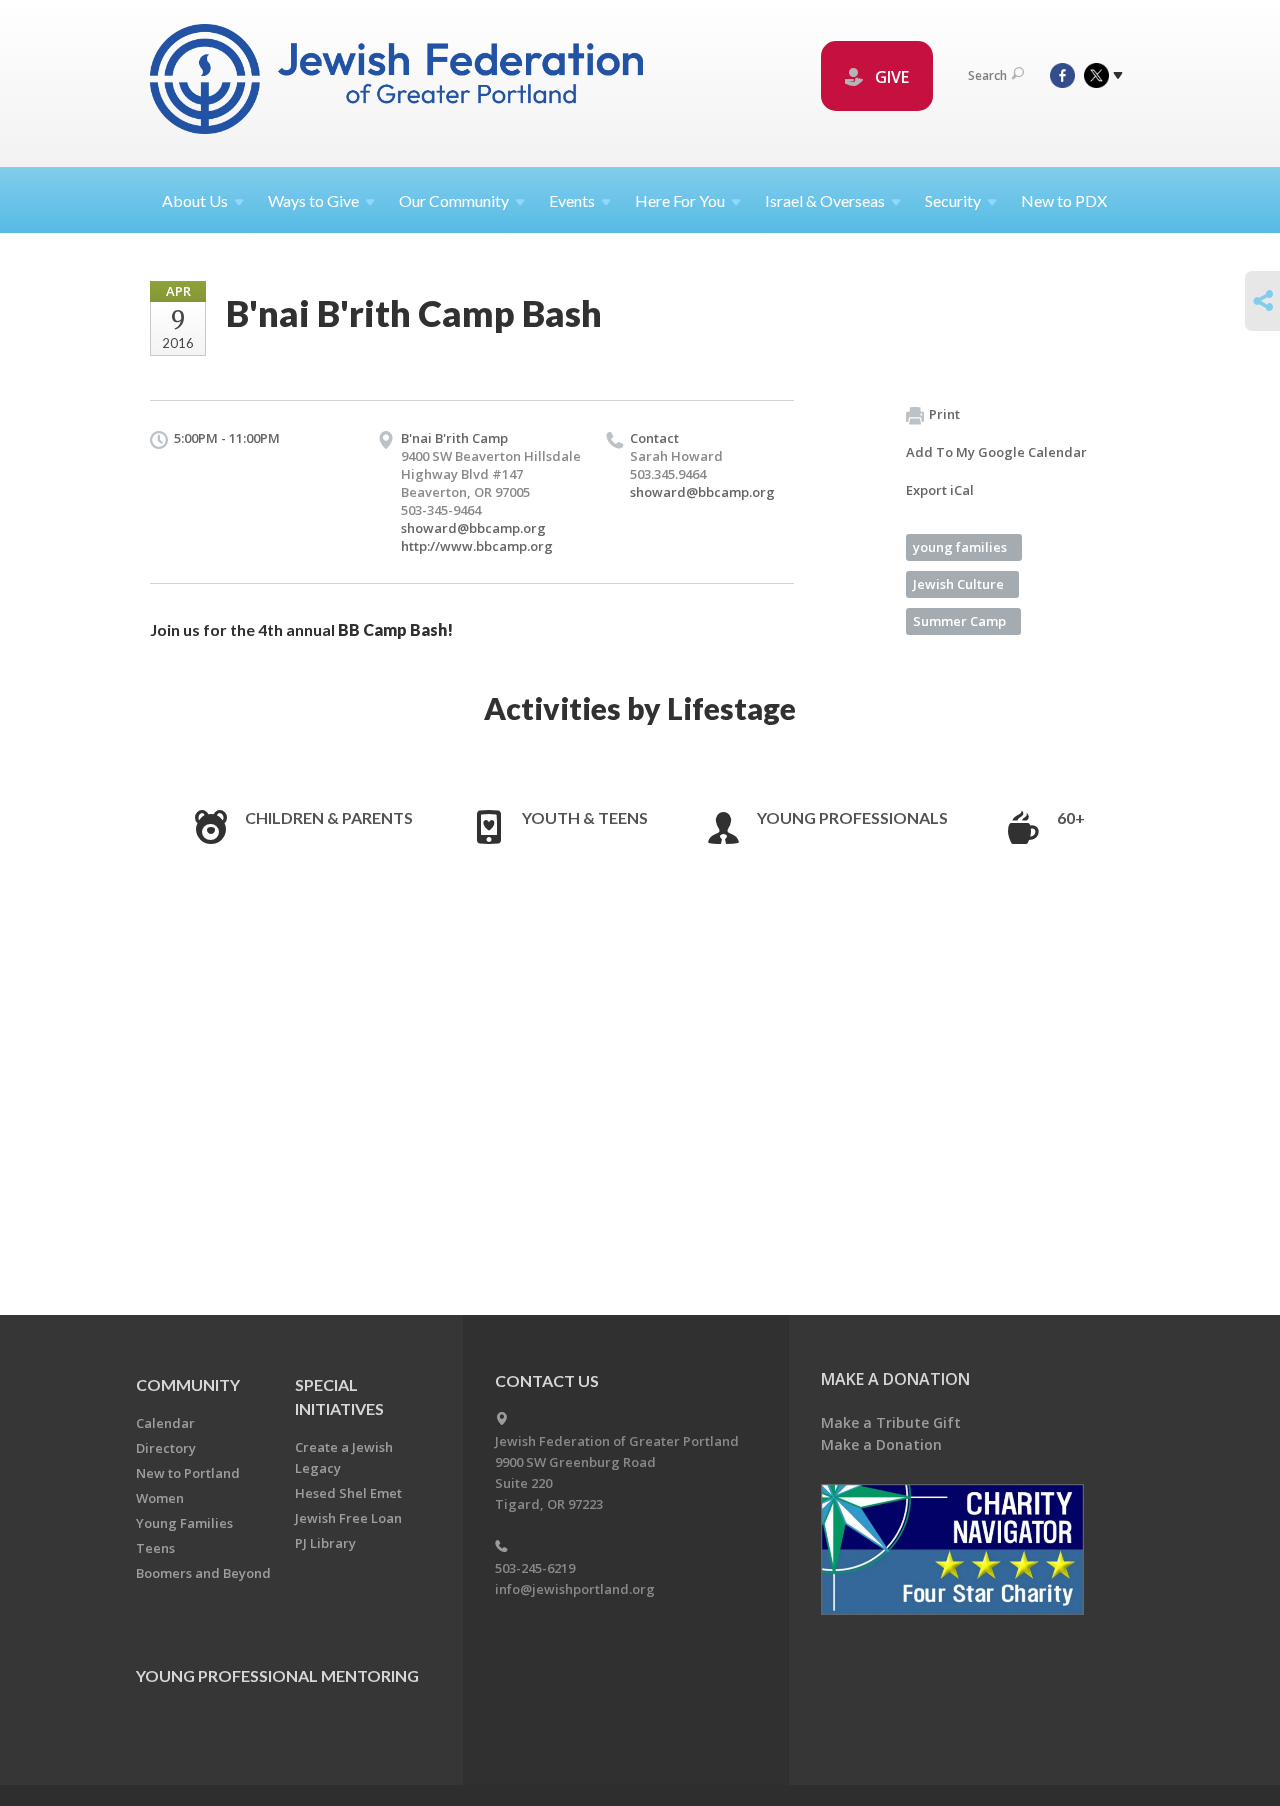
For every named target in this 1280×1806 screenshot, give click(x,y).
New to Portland (188, 1473)
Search (987, 75)
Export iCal (940, 490)
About (195, 200)
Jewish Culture (958, 584)
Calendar (165, 1423)
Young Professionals (852, 817)
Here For (680, 200)
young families (960, 547)
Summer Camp (959, 621)
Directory (166, 1448)
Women (160, 1498)
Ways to (313, 200)
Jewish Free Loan (348, 1518)
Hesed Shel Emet (348, 1493)
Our (454, 200)
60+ (1071, 817)
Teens (155, 1548)
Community (188, 1384)
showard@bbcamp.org (473, 528)
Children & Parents (329, 817)
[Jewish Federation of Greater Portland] (398, 82)
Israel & (825, 200)
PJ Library (325, 1543)
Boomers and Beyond (203, 1573)
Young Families (184, 1523)
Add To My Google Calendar (996, 452)
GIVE (890, 77)
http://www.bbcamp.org (477, 546)
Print (944, 414)
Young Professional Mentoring (277, 1675)
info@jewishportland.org (575, 1589)
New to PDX (1064, 200)
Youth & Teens (585, 817)
